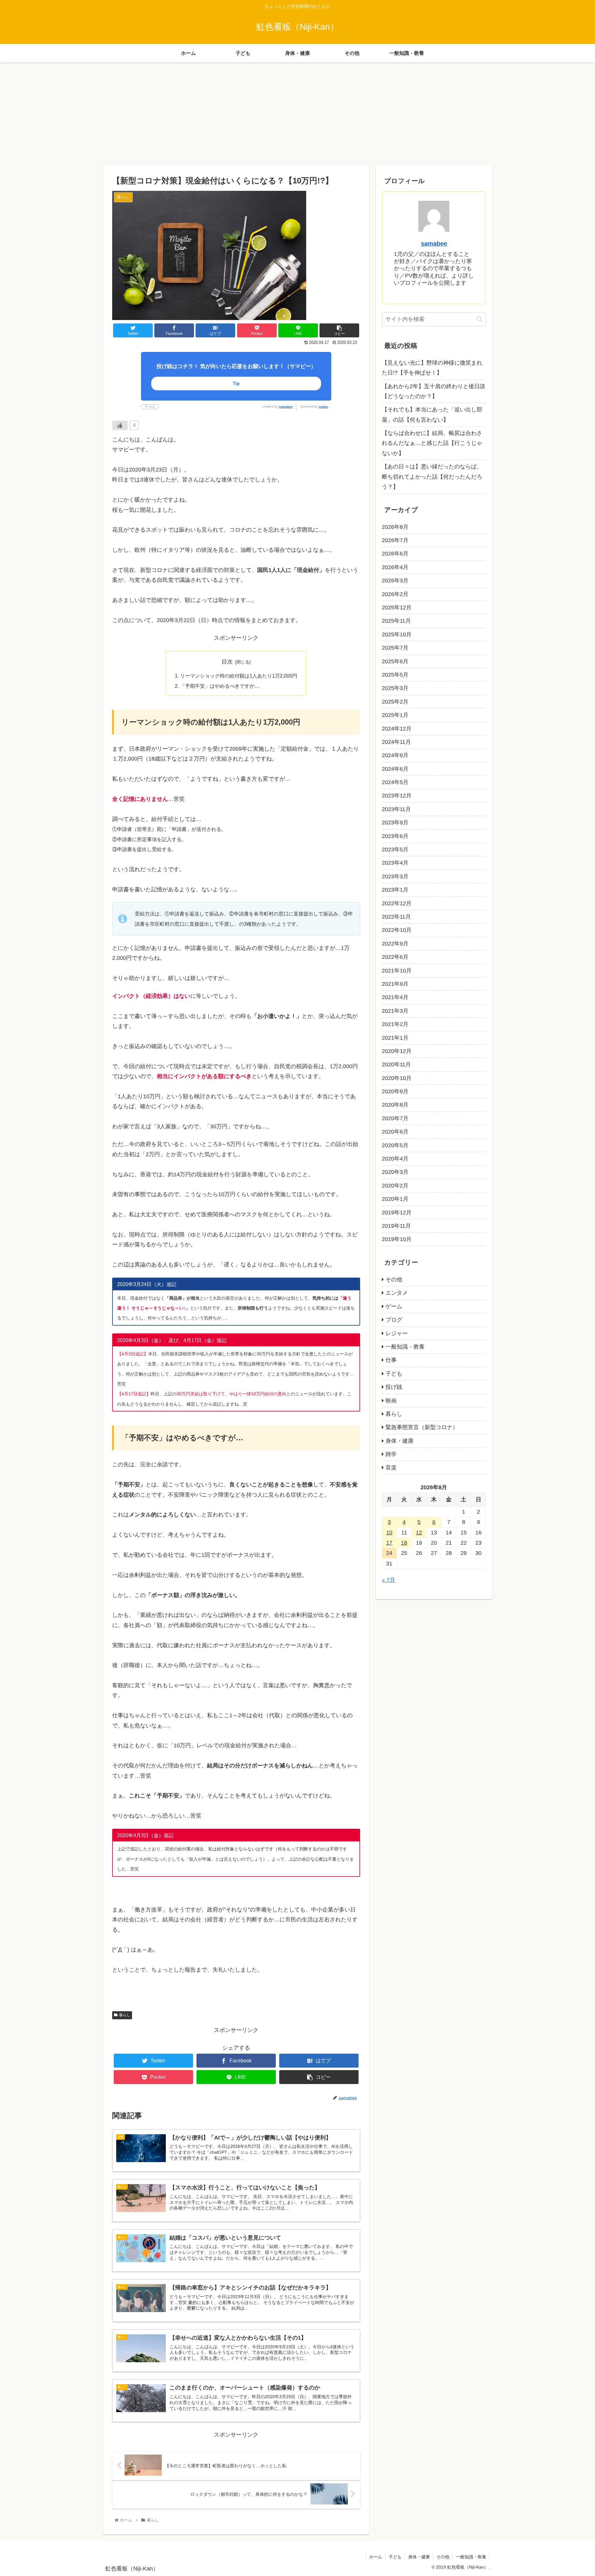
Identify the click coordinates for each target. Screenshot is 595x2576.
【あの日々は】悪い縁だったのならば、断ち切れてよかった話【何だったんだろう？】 (432, 477)
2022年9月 (395, 944)
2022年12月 (397, 903)
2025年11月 (396, 621)
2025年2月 (395, 702)
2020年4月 (395, 1159)
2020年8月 (395, 1105)
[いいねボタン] (120, 425)
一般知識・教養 (405, 1347)
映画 (391, 1401)
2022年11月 (396, 917)
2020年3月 (395, 1172)
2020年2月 (395, 1186)
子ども (394, 1374)
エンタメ (397, 1293)
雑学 (391, 1454)
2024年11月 (396, 742)
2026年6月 (395, 554)
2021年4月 (395, 997)
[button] (480, 319)
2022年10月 (397, 930)
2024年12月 (397, 729)
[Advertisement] (297, 113)
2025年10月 (397, 634)
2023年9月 (395, 823)
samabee (286, 407)
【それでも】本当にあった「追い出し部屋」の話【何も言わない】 (432, 415)
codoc (324, 407)
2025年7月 (395, 648)
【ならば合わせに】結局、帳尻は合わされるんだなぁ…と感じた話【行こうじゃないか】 (432, 443)
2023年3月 (395, 876)
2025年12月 (397, 608)
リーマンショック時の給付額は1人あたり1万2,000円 (239, 676)
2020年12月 (397, 1051)
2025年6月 (395, 661)
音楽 (391, 1468)
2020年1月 (395, 1199)
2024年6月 (395, 769)
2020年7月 (395, 1118)
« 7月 (388, 1580)
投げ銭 (394, 1387)
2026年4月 (395, 567)
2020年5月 (395, 1145)
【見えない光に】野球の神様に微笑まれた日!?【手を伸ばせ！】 (432, 368)
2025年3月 (395, 688)
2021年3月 (395, 1011)
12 (419, 1533)
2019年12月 (397, 1213)
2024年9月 (395, 755)
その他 (394, 1279)
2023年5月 (395, 849)
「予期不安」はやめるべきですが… (220, 686)
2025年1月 (395, 715)
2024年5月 (395, 782)
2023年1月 (395, 890)
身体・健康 (399, 1441)
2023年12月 (397, 796)
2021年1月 (395, 1038)
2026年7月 (395, 540)
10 (389, 1533)
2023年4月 (395, 863)
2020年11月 (396, 1064)
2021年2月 (395, 1024)
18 (404, 1543)
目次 (227, 662)
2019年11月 (396, 1226)
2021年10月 (397, 971)
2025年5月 (395, 675)
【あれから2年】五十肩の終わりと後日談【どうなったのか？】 (434, 391)
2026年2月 (395, 594)
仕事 (391, 1360)
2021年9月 (395, 984)
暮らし (125, 2015)
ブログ (394, 1320)
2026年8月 (395, 527)
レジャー (397, 1333)
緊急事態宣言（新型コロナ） (422, 1427)
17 (389, 1543)
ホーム (376, 2557)
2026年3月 (395, 581)
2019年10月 (397, 1239)
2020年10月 (397, 1078)
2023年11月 (396, 809)
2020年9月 (395, 1091)
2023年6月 (395, 836)
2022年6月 (395, 957)
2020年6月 (395, 1132)
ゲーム (394, 1306)
